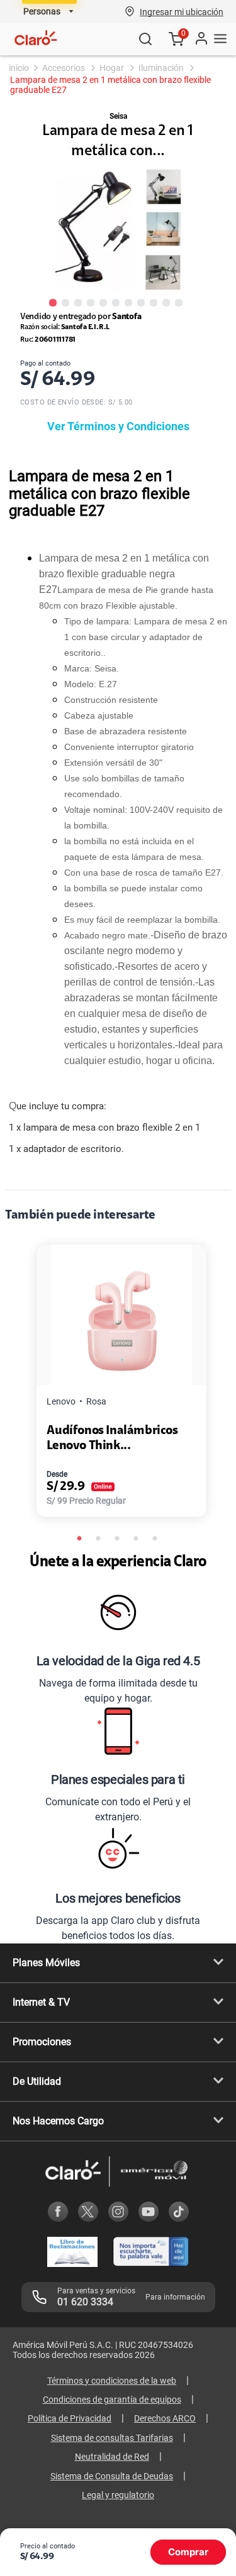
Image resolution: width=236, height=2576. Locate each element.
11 (179, 302)
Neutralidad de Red (112, 2457)
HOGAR (112, 68)
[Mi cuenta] (201, 39)
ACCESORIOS (64, 68)
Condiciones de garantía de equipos (112, 2399)
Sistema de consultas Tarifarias (112, 2438)
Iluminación (161, 68)
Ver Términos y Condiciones (118, 426)
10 (166, 302)
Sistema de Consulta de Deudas (112, 2476)
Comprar (188, 2552)
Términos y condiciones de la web (112, 2381)
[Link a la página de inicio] (18, 68)
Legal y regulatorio (118, 2495)
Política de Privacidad (70, 2418)
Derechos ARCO (165, 2418)
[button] (182, 11)
